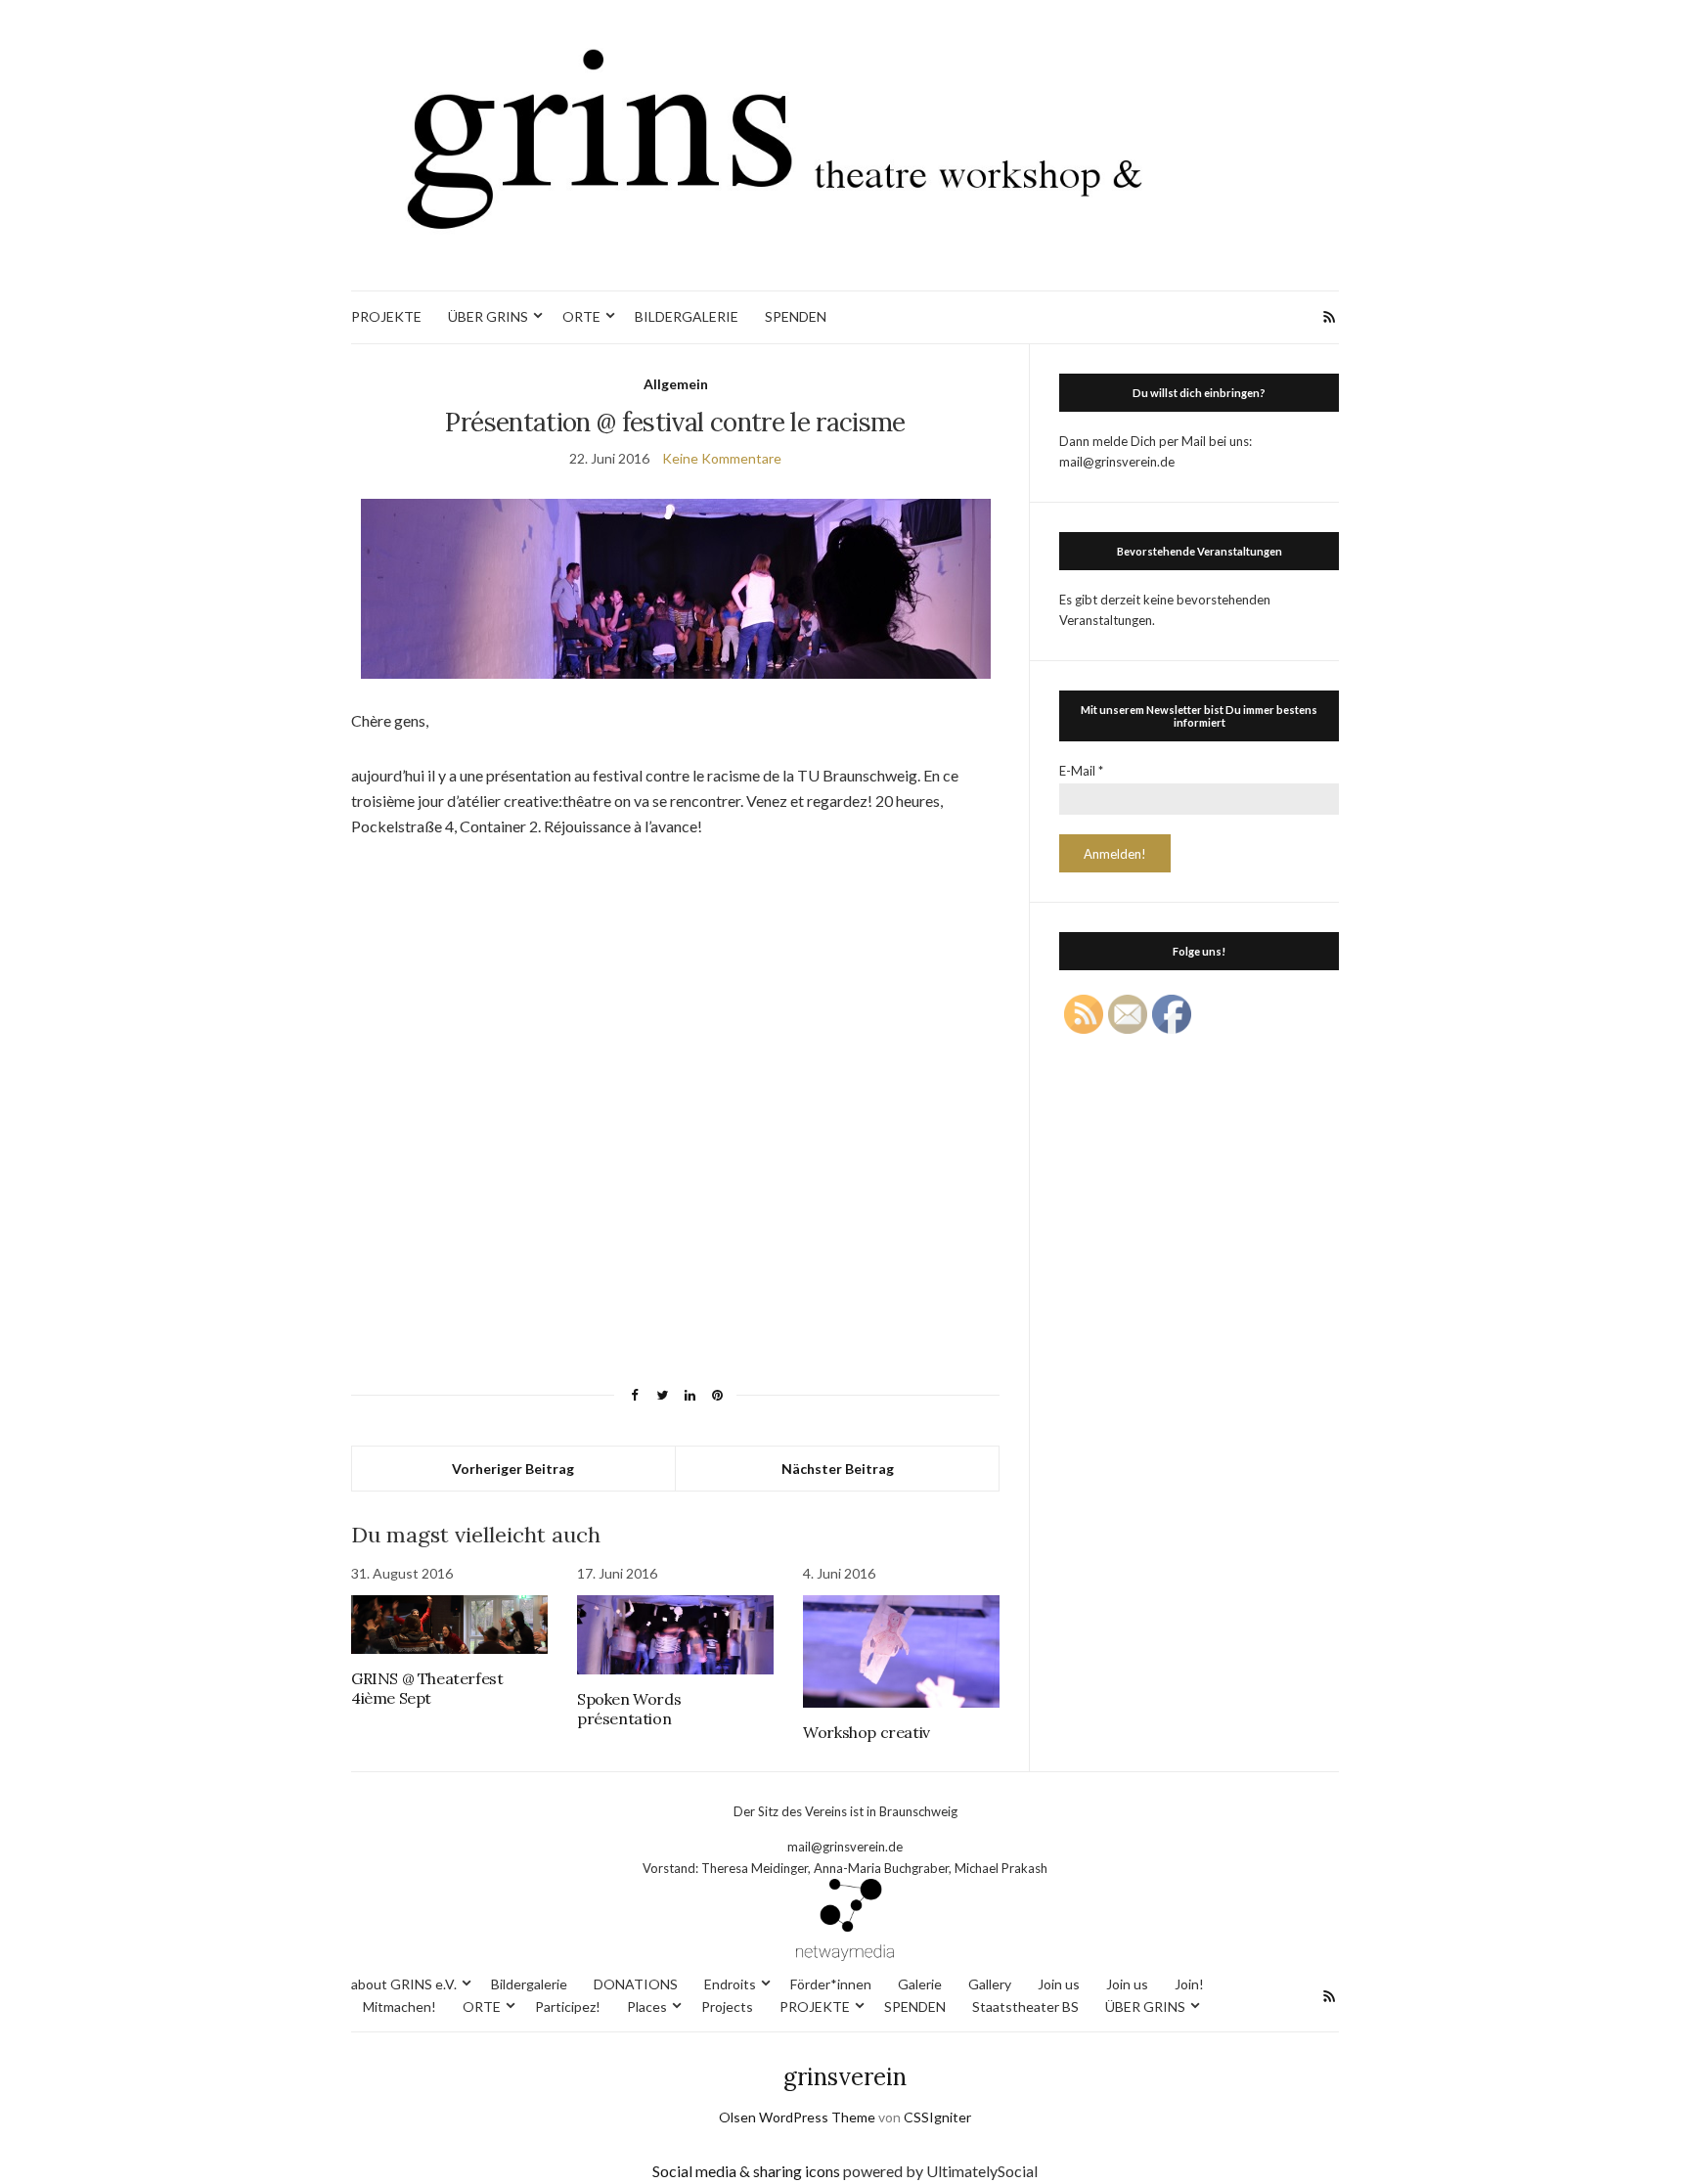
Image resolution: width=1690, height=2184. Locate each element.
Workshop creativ (867, 1732)
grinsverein (845, 2077)
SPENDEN (796, 316)
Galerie (920, 1984)
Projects (727, 2006)
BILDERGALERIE (687, 316)
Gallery (990, 1984)
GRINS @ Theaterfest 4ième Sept (427, 1688)
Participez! (568, 2006)
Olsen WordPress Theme (797, 2117)
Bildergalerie (529, 1984)
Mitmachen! (400, 2006)
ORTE (581, 316)
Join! (1189, 1984)
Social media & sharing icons (748, 2171)
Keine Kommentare (722, 458)
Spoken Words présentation (629, 1709)
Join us (1059, 1984)
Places (647, 2006)
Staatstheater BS (1025, 2006)
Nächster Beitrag (838, 1469)
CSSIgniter (937, 2117)
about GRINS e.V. (404, 1984)
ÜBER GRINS (488, 316)
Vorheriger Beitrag (513, 1469)
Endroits (730, 1984)
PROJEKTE (386, 316)
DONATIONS (636, 1984)
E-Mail (1081, 771)
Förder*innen (831, 1984)
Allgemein (676, 384)
